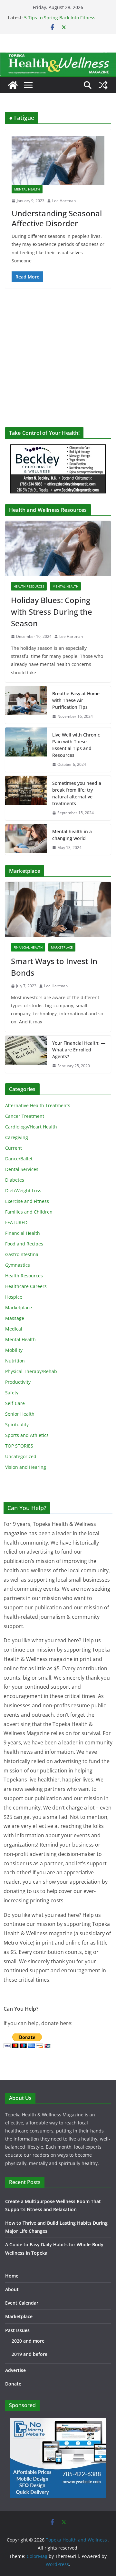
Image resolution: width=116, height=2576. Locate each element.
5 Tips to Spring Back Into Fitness (60, 18)
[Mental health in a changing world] (26, 840)
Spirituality (17, 1425)
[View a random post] (103, 85)
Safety (12, 1393)
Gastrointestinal (22, 1254)
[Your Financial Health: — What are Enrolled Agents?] (26, 1054)
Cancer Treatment (25, 1116)
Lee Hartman (64, 201)
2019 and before (29, 2354)
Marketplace (62, 947)
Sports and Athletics (27, 1435)
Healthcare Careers (26, 1286)
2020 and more (28, 2341)
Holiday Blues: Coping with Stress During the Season (52, 612)
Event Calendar (22, 2303)
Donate (13, 2384)
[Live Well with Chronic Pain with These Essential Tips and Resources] (26, 750)
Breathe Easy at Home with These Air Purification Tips (76, 700)
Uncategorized (21, 1456)
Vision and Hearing (26, 1467)
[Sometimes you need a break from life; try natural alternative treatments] (26, 798)
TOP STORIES (19, 1446)
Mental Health (27, 189)
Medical (14, 1329)
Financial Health (28, 947)
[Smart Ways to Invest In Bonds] (58, 910)
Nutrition (15, 1361)
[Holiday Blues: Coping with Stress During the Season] (58, 549)
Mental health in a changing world (72, 835)
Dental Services (22, 1169)
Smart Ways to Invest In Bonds (54, 967)
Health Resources (29, 586)
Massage (15, 1318)
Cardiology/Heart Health (31, 1127)
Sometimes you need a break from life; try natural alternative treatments (77, 793)
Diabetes (15, 1180)
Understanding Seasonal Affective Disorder (57, 218)
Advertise (15, 2370)
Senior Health (20, 1414)
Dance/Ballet (19, 1159)
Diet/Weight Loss (23, 1190)
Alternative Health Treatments (38, 1105)
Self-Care (15, 1403)
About (12, 2289)
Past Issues (17, 2330)
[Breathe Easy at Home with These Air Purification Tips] (26, 705)
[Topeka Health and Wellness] (13, 85)
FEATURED (16, 1222)
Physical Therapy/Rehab (31, 1371)
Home (12, 2276)
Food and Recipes (24, 1244)
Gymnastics (18, 1265)
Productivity (18, 1382)
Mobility (14, 1350)
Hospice (14, 1297)
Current (14, 1148)
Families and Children (29, 1212)
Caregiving (17, 1137)
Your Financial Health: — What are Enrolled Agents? (79, 1050)
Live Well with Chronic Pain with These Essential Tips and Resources (76, 745)
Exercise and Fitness (27, 1201)
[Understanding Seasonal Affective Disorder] (58, 160)
